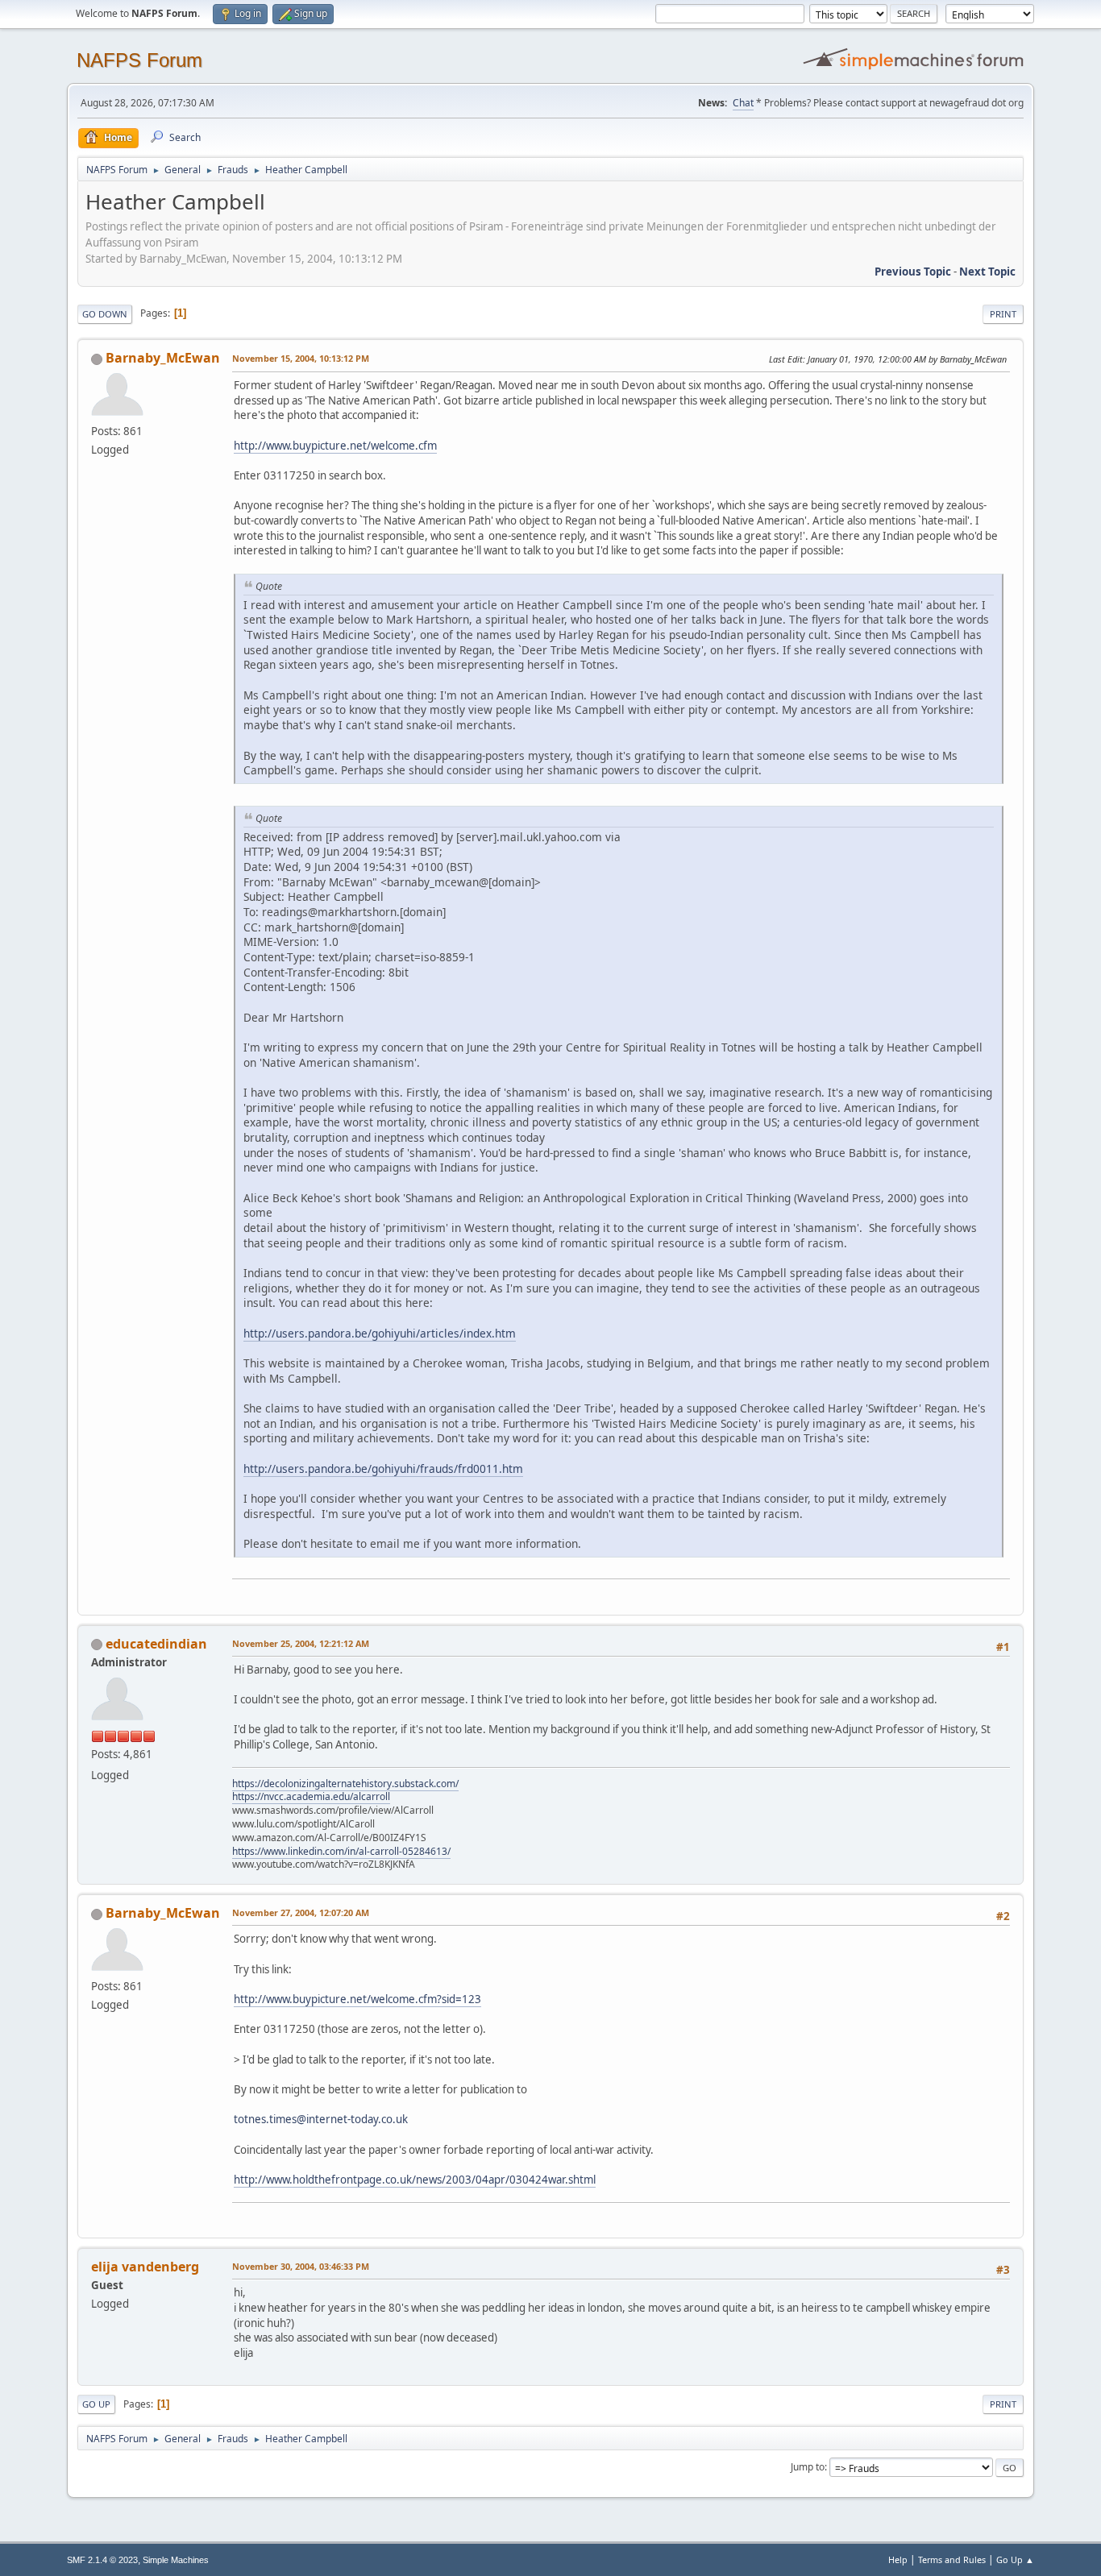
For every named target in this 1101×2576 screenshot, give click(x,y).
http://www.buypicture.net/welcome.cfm (335, 446)
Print (1003, 314)
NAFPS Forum (139, 60)
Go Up (96, 2404)
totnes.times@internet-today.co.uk (321, 2119)
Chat (743, 103)
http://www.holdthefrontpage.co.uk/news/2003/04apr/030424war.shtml (415, 2180)
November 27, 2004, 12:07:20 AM (301, 1912)
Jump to (808, 2467)
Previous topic (913, 272)
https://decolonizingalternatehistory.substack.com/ (345, 1784)
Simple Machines (176, 2560)
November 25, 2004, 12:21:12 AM (301, 1643)
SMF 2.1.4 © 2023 (102, 2560)
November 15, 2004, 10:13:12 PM (301, 358)
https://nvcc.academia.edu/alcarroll (311, 1796)
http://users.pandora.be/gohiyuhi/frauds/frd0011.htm (383, 1468)
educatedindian (156, 1644)
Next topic (987, 272)
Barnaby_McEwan (163, 358)
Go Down (105, 314)
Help (898, 2559)
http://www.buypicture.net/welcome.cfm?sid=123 (357, 1999)
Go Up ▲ (1015, 2559)
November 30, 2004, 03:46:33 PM (301, 2266)
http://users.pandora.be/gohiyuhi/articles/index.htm (380, 1333)
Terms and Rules (952, 2559)
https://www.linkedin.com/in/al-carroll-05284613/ (341, 1851)
